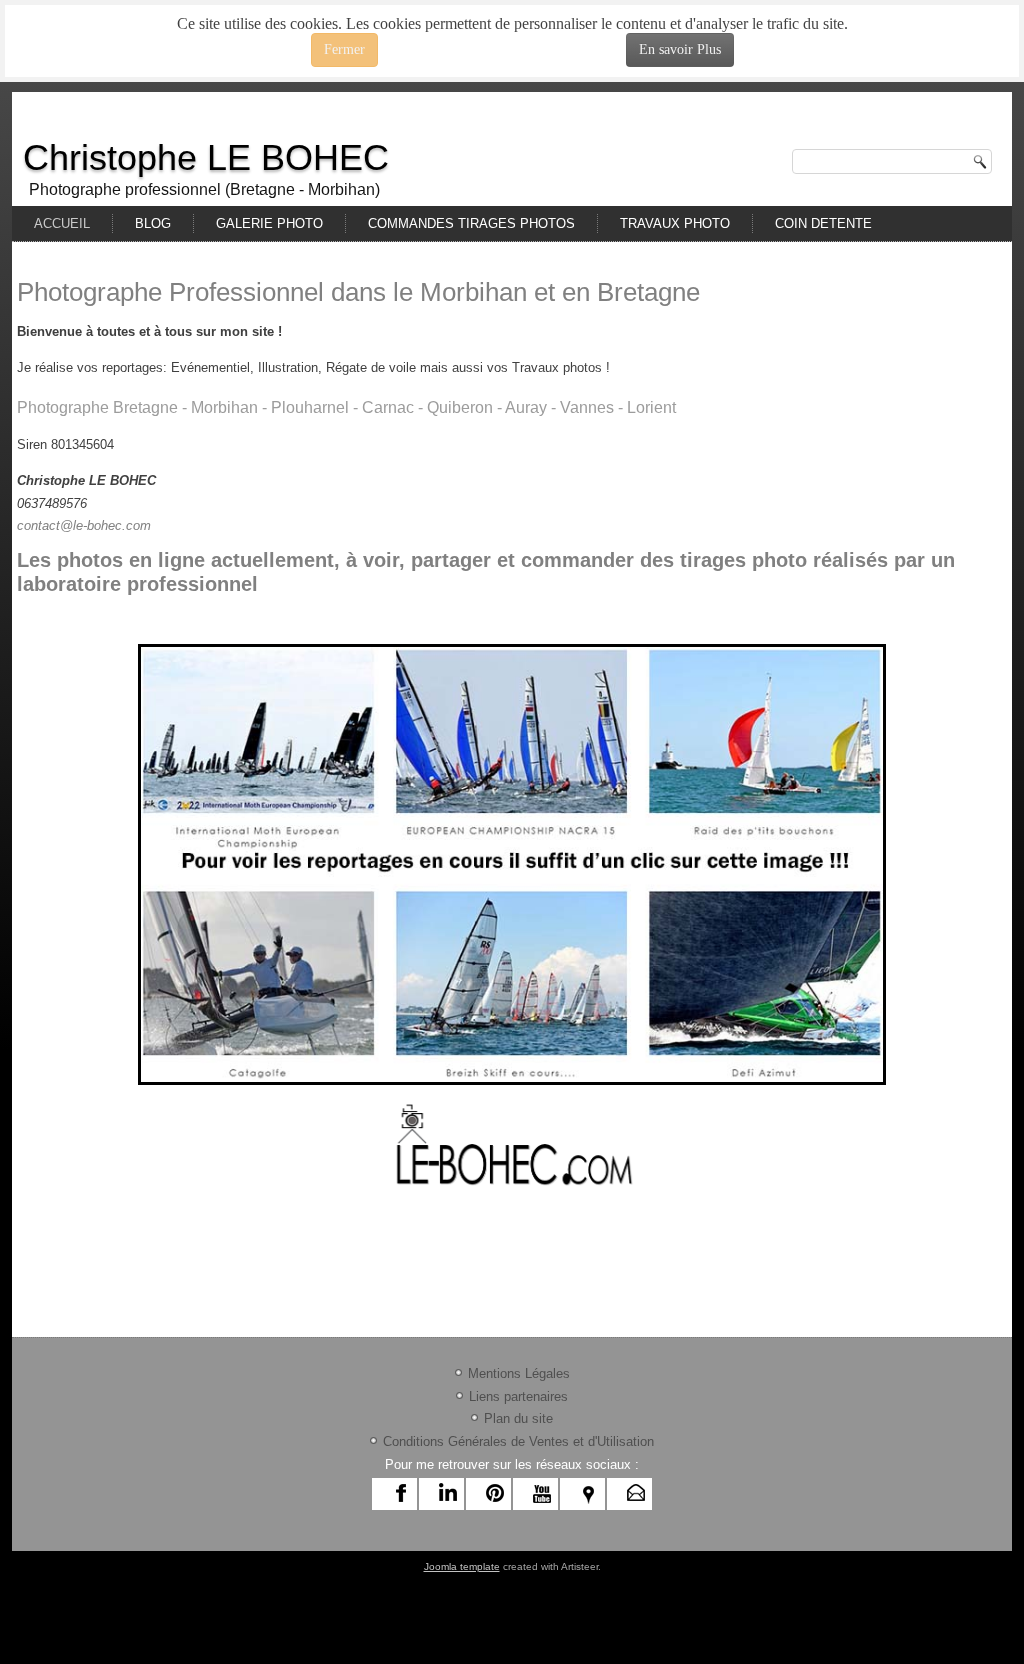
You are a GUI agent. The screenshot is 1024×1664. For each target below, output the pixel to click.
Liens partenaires (518, 1396)
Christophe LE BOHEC (206, 157)
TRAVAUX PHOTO (675, 223)
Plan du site (518, 1418)
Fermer (344, 49)
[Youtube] (542, 1494)
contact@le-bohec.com (84, 525)
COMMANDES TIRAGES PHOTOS (471, 223)
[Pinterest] (495, 1494)
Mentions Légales (519, 1373)
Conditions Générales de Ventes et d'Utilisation (518, 1441)
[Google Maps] (589, 1494)
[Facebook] (401, 1494)
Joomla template (462, 1566)
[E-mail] (636, 1494)
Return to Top (974, 80)
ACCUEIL (62, 223)
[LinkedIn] (448, 1494)
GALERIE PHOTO (269, 223)
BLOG (153, 223)
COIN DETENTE (823, 223)
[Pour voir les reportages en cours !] (512, 864)
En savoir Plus (680, 49)
